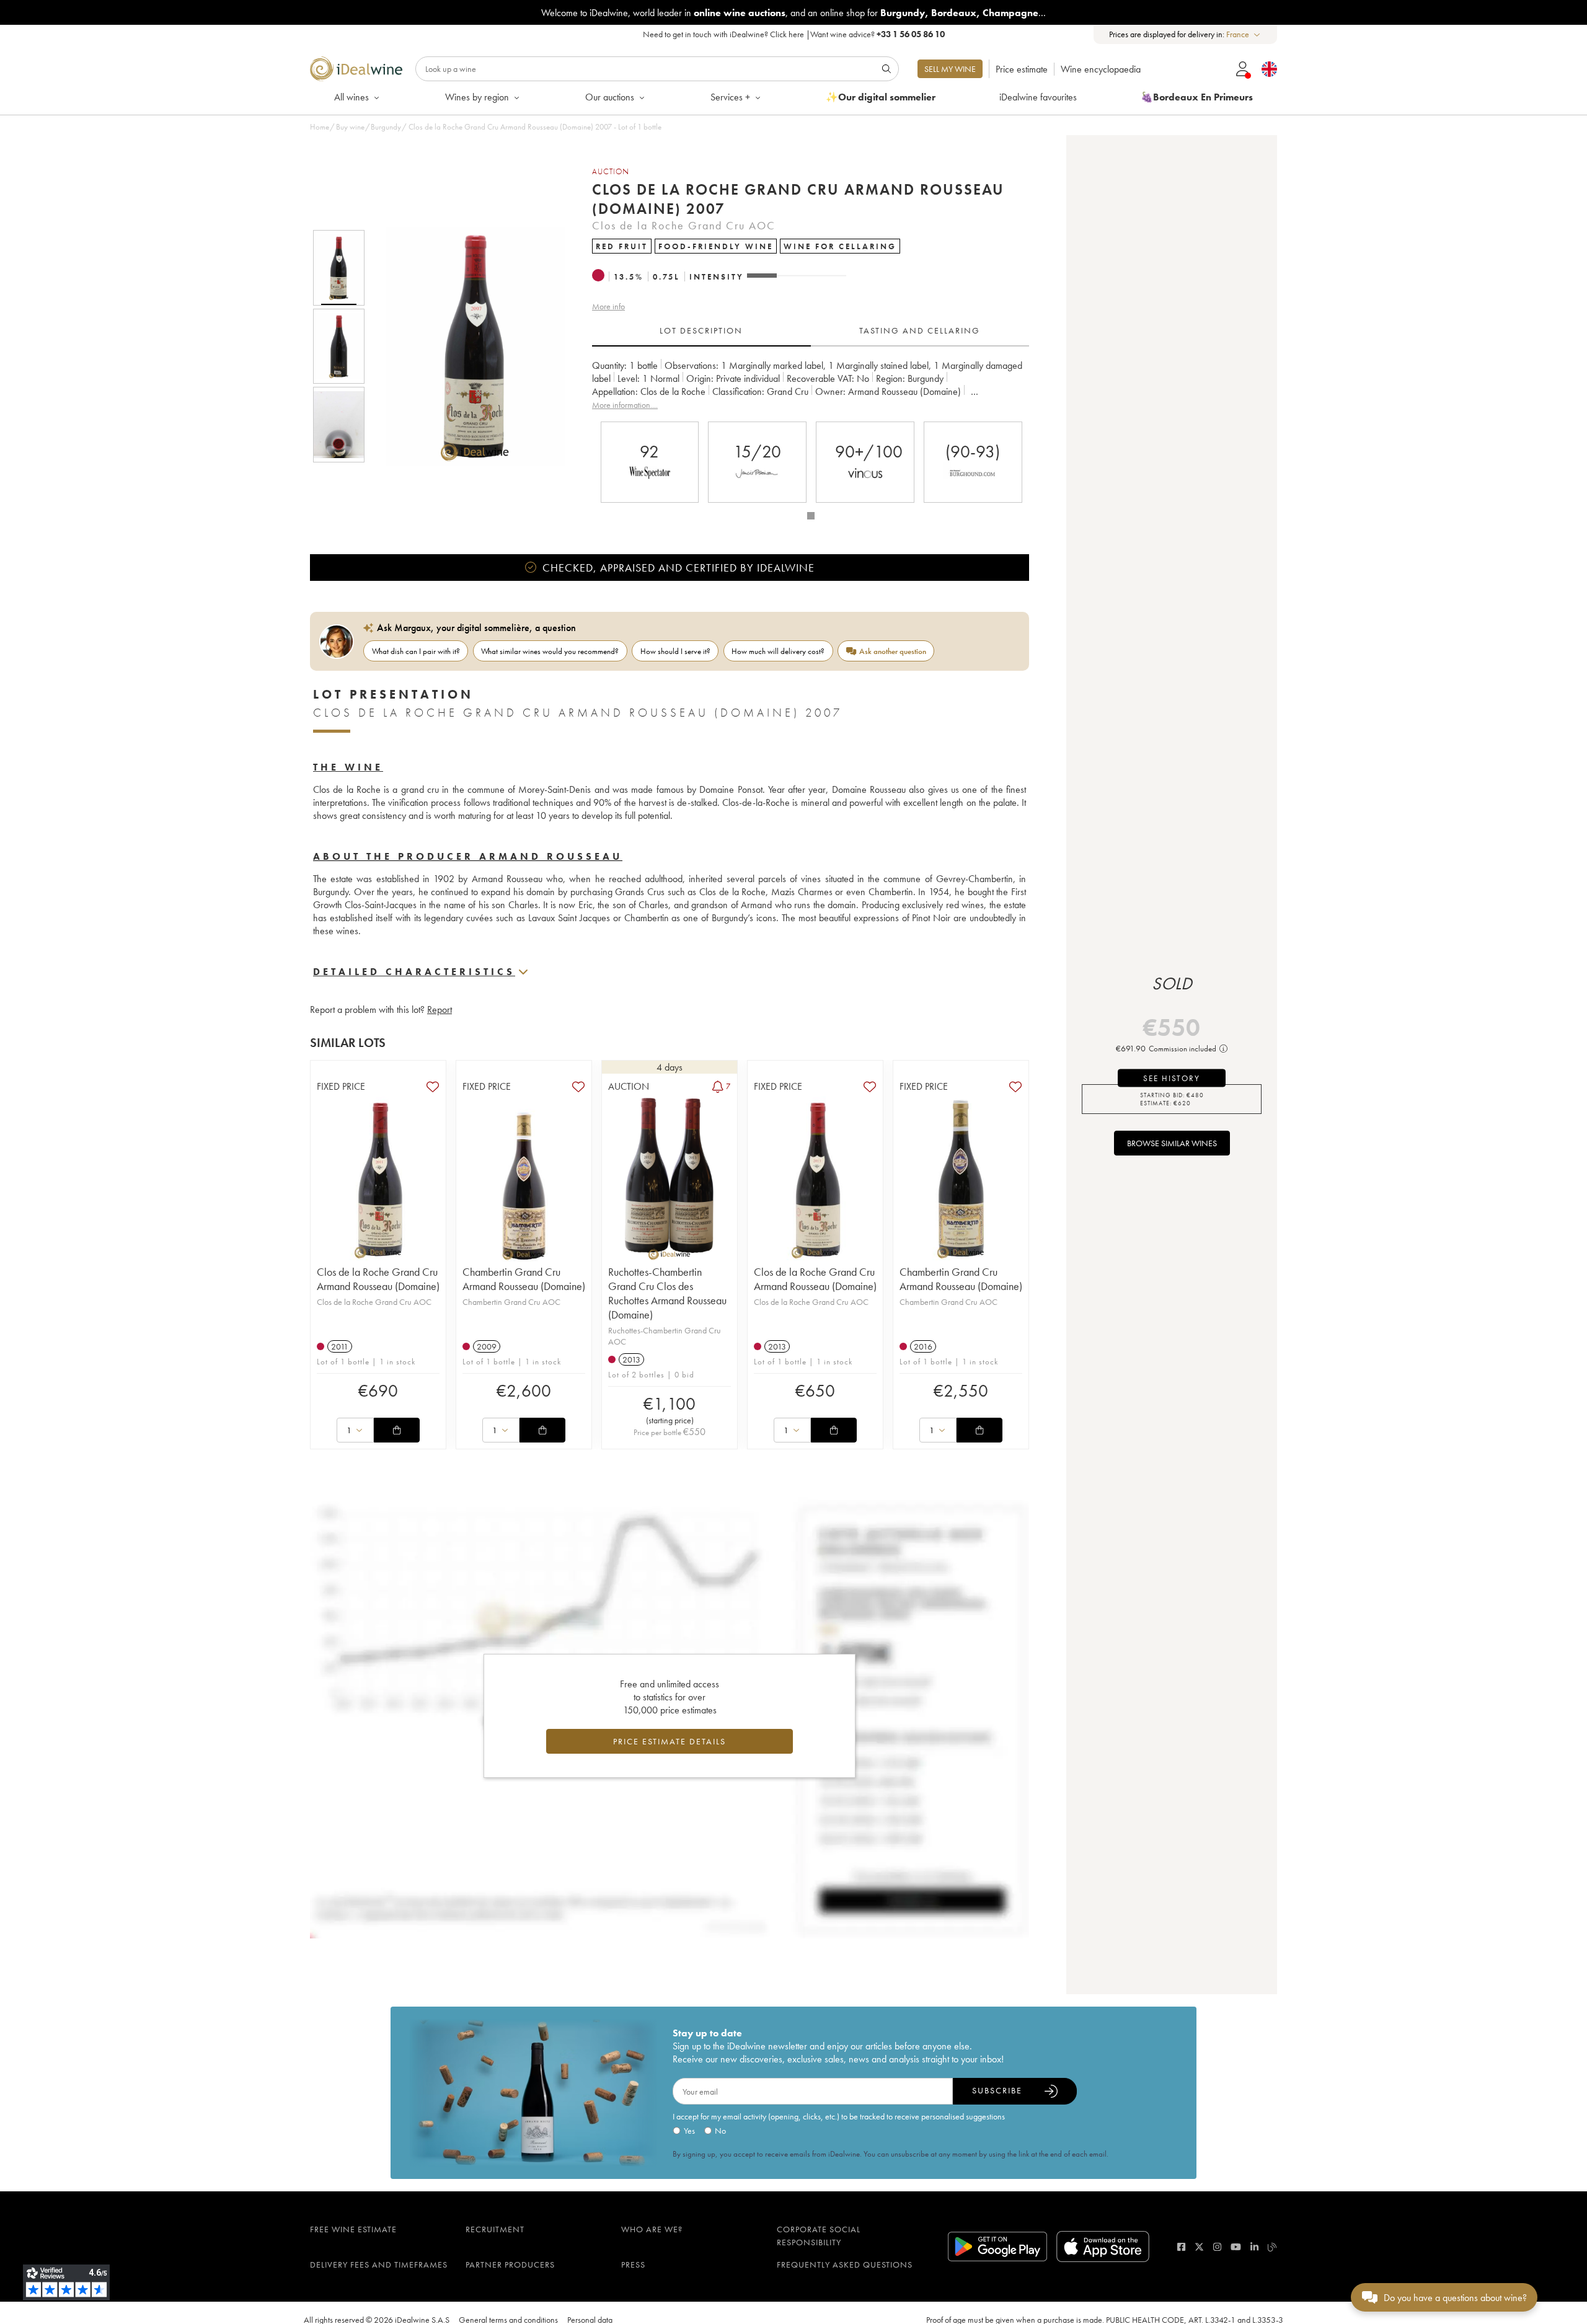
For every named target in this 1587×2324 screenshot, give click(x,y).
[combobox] (1244, 34)
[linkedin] (1254, 2247)
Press (633, 2264)
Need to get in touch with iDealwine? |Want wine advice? (794, 34)
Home (320, 127)
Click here (787, 34)
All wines (351, 97)
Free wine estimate (353, 2229)
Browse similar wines (1172, 1143)
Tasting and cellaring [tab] (920, 330)
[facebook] (1181, 2247)
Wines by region (477, 97)
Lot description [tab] (701, 330)
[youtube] (1236, 2247)
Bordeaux (954, 13)
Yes (689, 2131)
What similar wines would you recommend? (550, 651)
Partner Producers (510, 2264)
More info (608, 306)
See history (1172, 1078)
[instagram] (1217, 2247)
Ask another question (893, 651)
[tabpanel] (811, 385)
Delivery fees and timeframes (379, 2264)
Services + (730, 97)
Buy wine (350, 127)
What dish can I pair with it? (416, 651)
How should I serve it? (675, 651)
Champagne (1010, 13)
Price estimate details (670, 1741)
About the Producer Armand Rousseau (468, 856)
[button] (467, 346)
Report (440, 1010)
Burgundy (903, 13)
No (720, 2131)
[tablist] (811, 331)
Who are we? (652, 2229)
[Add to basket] (397, 1430)
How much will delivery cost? (778, 651)
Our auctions (610, 97)
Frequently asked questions (845, 2264)
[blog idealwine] (1272, 2247)
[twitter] (1199, 2247)
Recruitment (495, 2229)
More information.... (625, 405)
